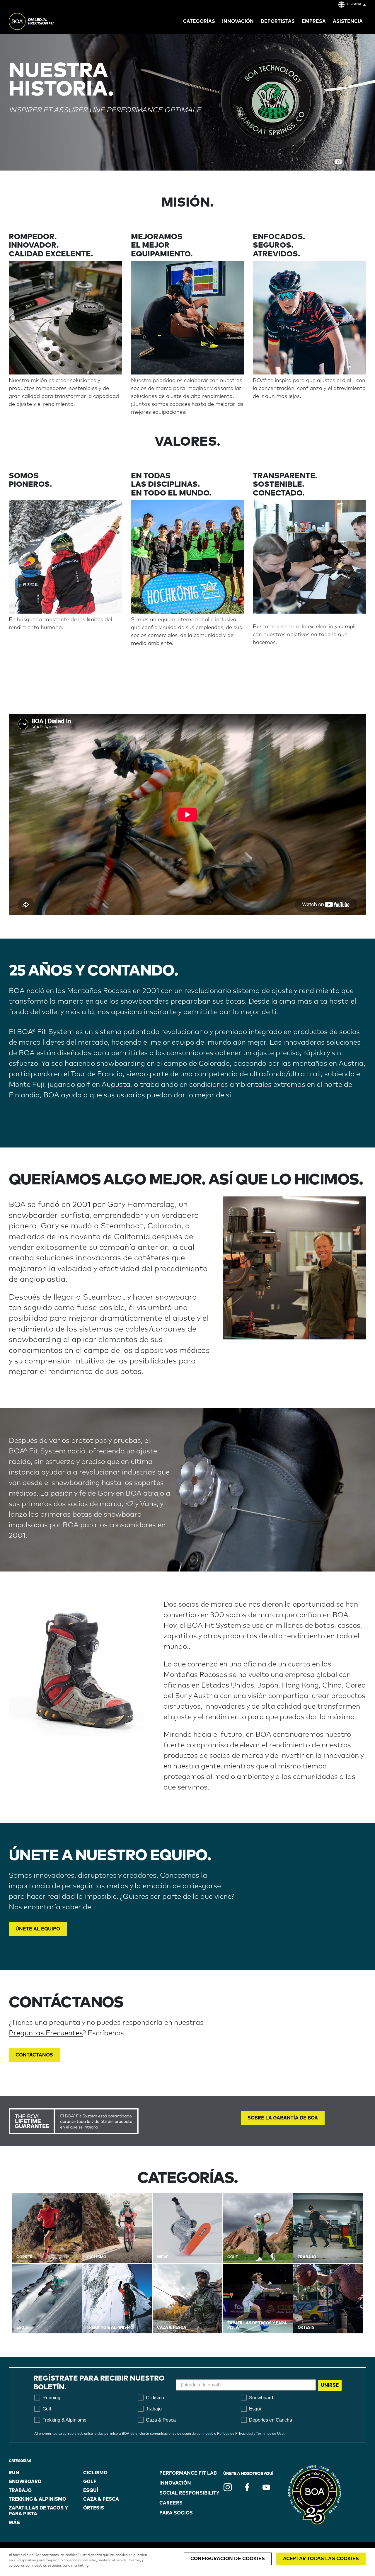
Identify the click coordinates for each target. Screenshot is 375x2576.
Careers (171, 2503)
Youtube (266, 2487)
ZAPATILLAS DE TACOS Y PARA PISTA (38, 2511)
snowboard (25, 2482)
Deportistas (278, 21)
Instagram (228, 2487)
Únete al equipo (38, 1929)
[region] (187, 2562)
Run (14, 2473)
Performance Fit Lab (188, 2473)
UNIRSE (330, 2385)
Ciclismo (95, 2473)
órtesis (94, 2508)
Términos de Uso (270, 2434)
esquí (91, 2490)
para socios (176, 2513)
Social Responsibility (189, 2493)
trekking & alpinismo (37, 2499)
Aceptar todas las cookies (321, 2559)
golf (90, 2482)
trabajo (20, 2490)
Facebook (247, 2487)
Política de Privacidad (235, 2434)
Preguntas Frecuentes (46, 2033)
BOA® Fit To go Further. (45, 22)
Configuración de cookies (228, 2559)
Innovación (175, 2483)
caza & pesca (101, 2499)
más (14, 2523)
